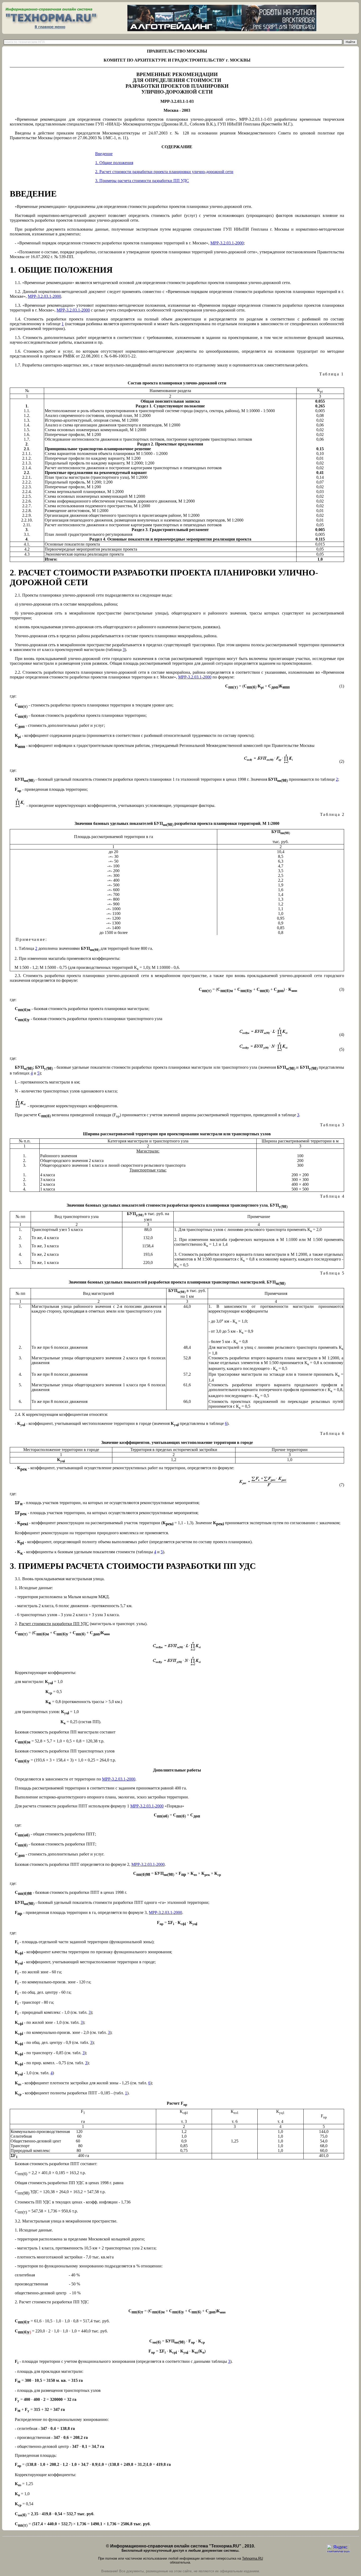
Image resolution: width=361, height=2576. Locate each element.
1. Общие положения (114, 163)
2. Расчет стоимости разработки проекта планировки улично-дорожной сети (164, 172)
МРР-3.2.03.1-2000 (227, 243)
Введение (104, 154)
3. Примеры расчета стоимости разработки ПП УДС (142, 181)
